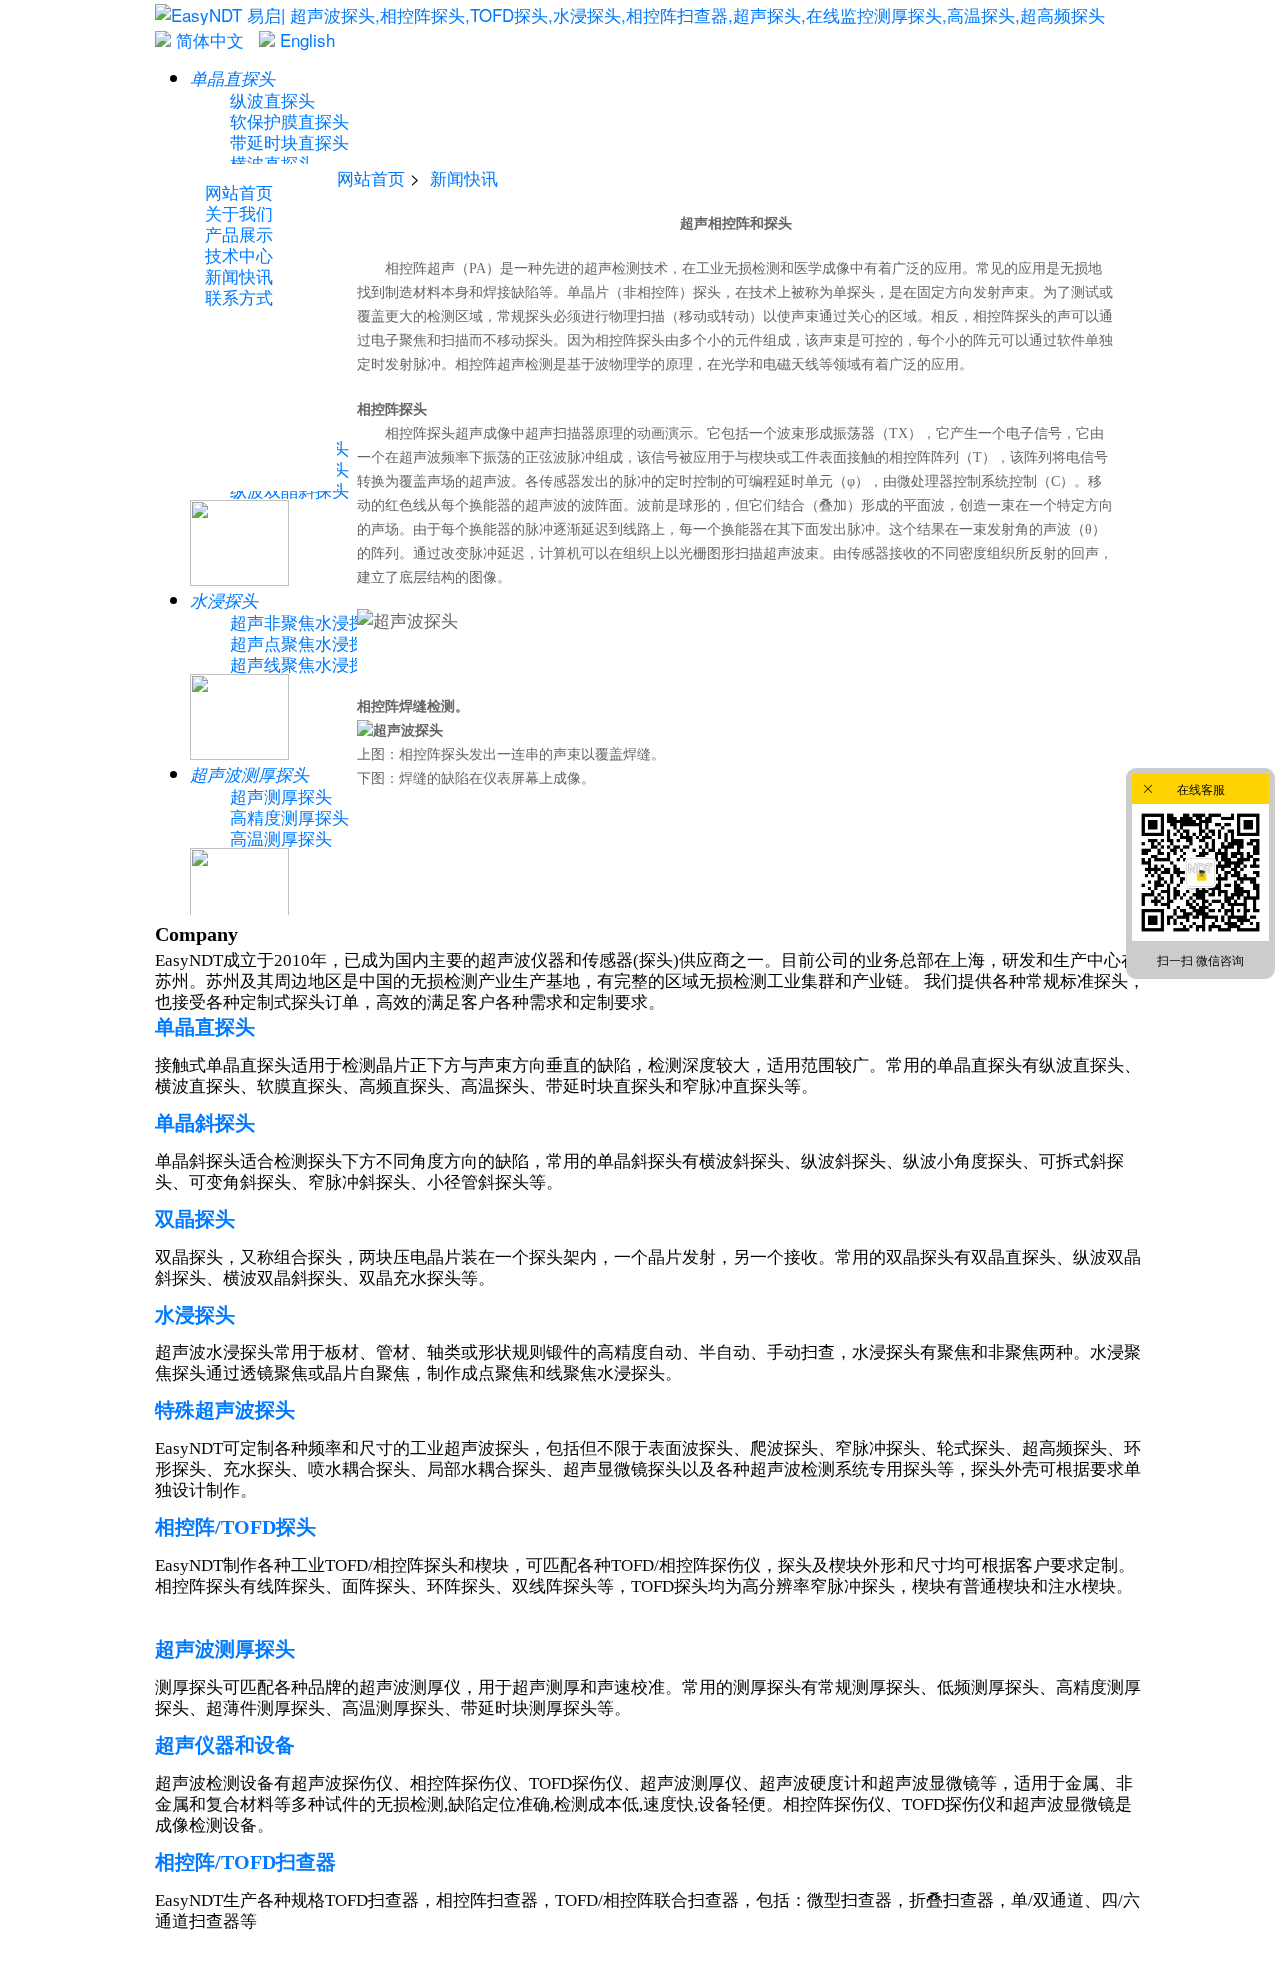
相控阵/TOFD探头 (235, 1527)
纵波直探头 (272, 99)
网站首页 (371, 177)
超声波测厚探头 (225, 1649)
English (305, 39)
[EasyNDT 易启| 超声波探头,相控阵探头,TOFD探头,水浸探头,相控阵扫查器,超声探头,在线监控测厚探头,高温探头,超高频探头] (630, 14)
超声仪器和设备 (225, 1745)
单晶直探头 (205, 1027)
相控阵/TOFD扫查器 (245, 1862)
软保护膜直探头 (289, 120)
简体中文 (207, 39)
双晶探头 (195, 1219)
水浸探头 (195, 1315)
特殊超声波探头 (225, 1410)
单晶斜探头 (205, 1123)
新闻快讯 (464, 177)
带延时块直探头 (289, 141)
